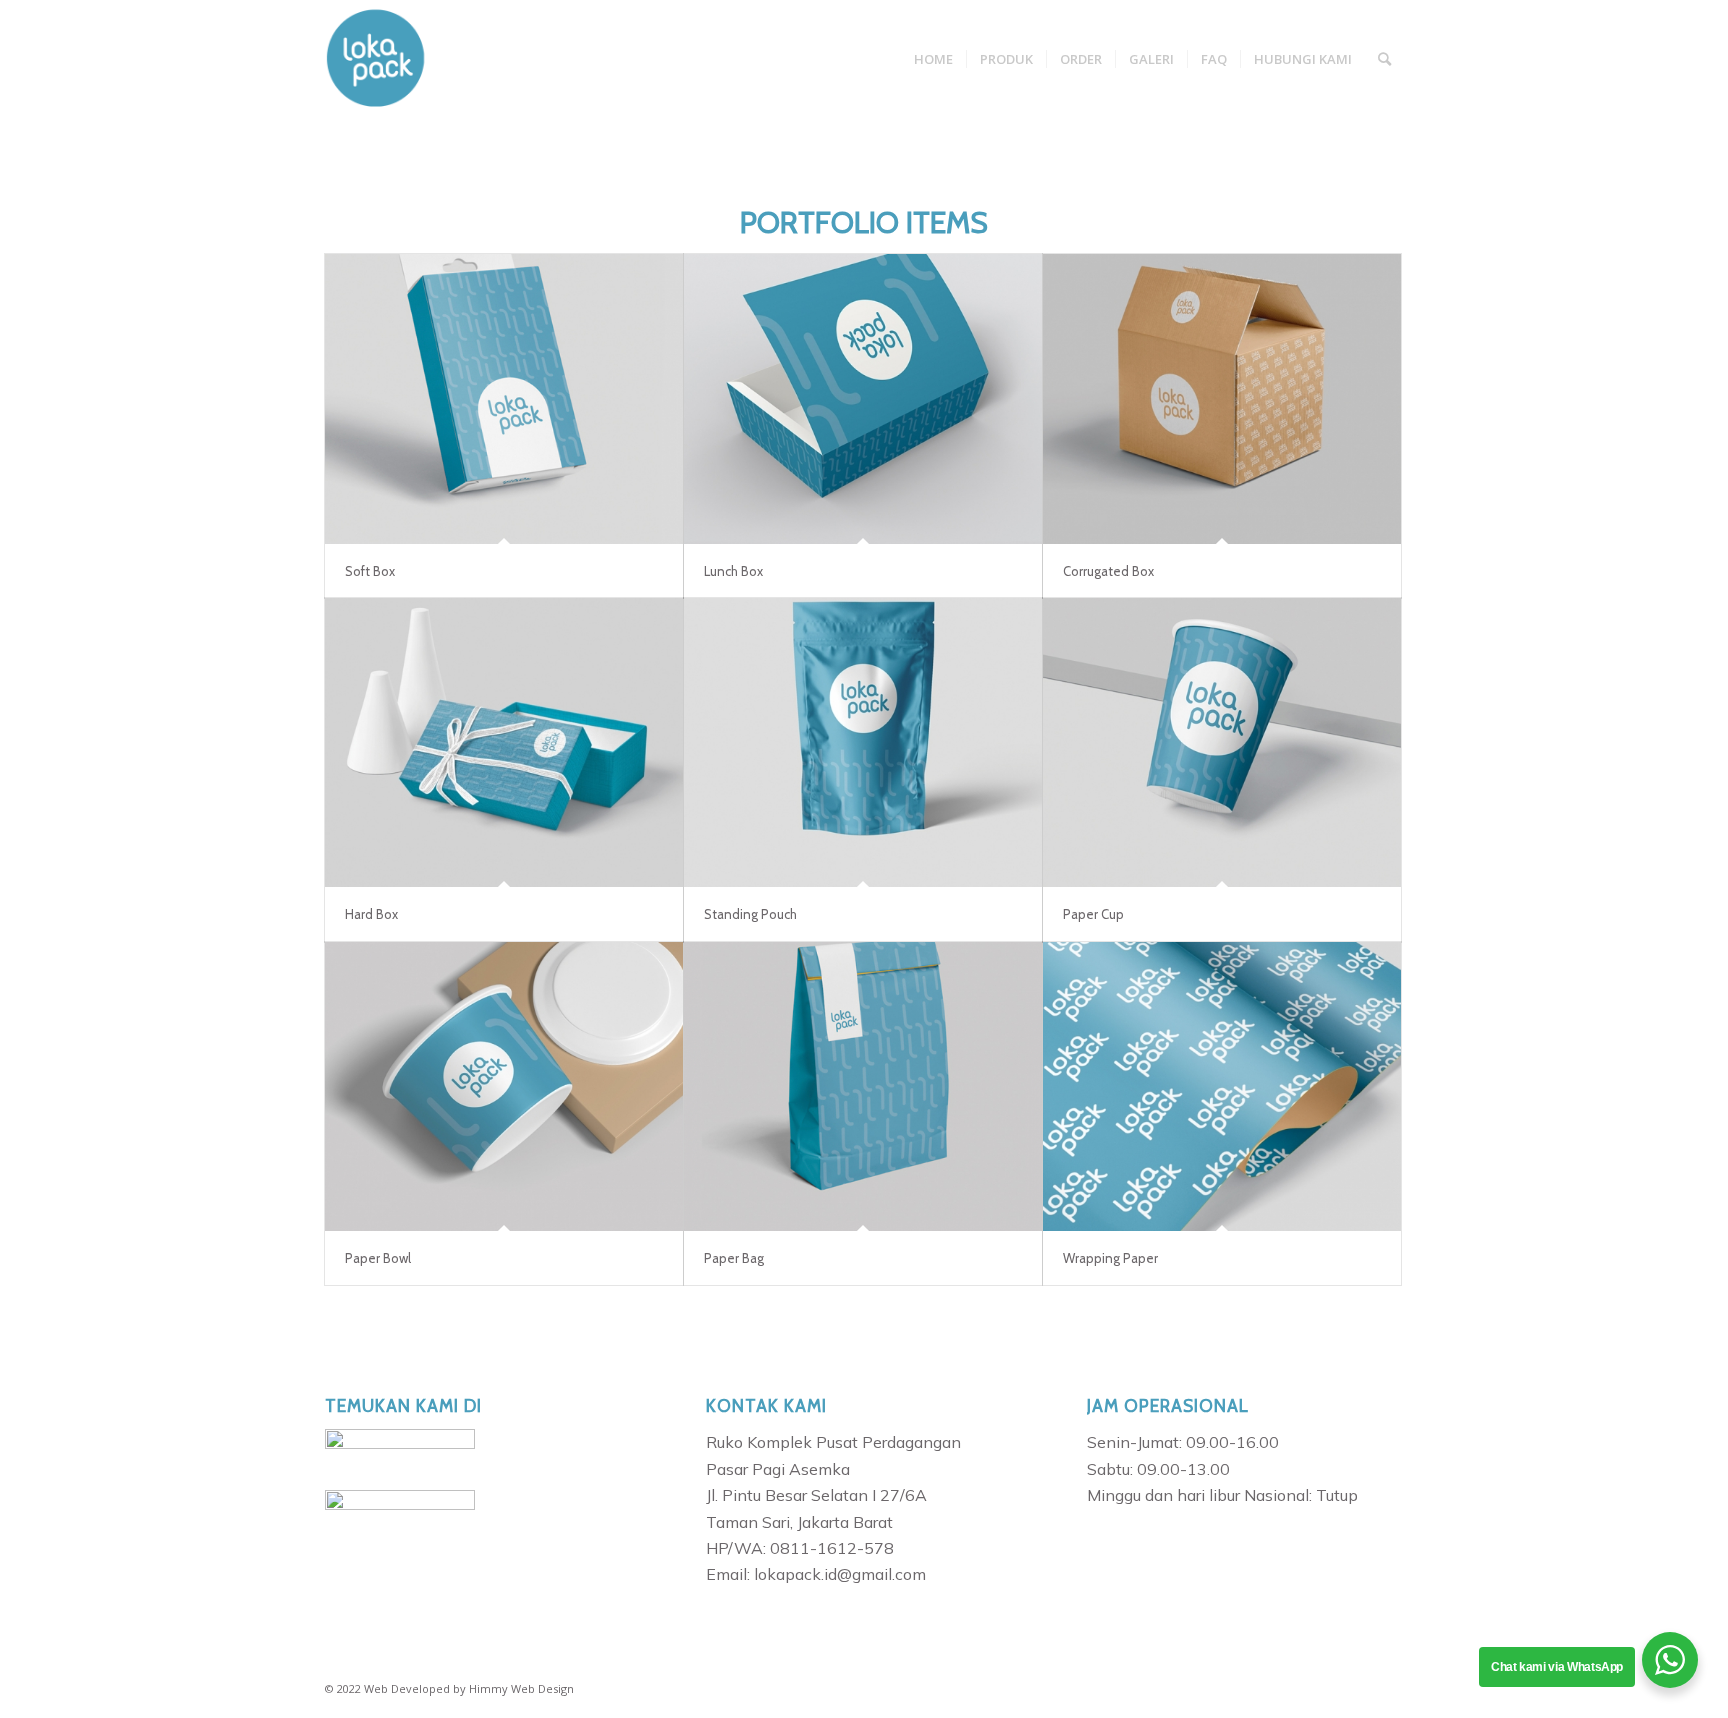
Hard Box (371, 914)
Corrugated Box (1108, 571)
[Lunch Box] (863, 399)
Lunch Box (733, 571)
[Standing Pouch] (863, 743)
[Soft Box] (504, 399)
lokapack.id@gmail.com (840, 1574)
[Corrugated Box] (1222, 399)
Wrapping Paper (1110, 1258)
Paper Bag (734, 1258)
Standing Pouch (750, 914)
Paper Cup (1093, 914)
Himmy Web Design (521, 1688)
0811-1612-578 (832, 1548)
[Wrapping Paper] (1222, 1087)
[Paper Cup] (1222, 743)
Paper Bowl (378, 1258)
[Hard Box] (504, 743)
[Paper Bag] (863, 1087)
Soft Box (370, 571)
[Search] (1384, 59)
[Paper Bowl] (504, 1087)
